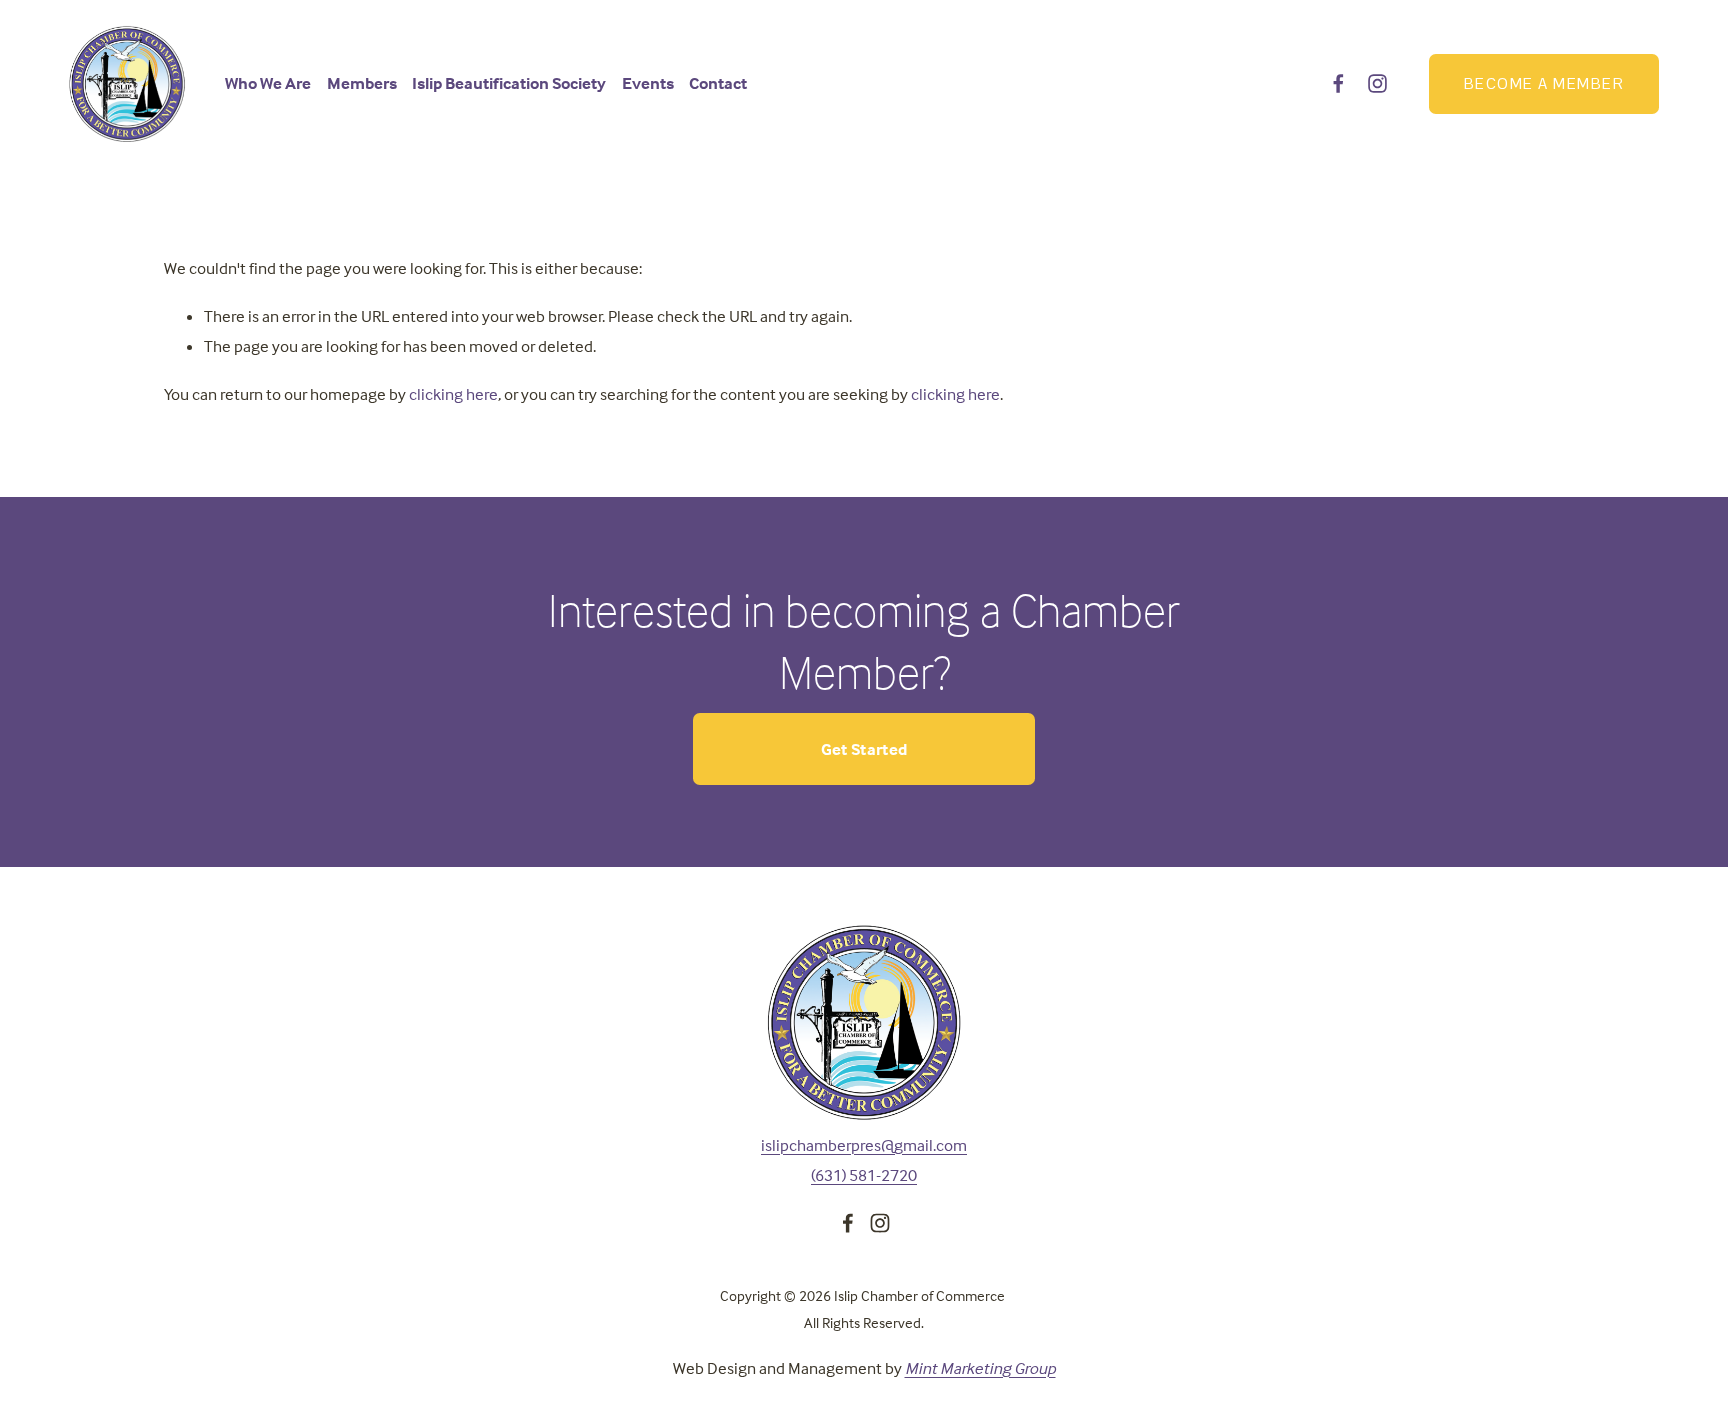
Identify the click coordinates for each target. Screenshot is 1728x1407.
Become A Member (1544, 83)
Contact (718, 83)
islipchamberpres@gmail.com (864, 1145)
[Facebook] (1338, 83)
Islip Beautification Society (509, 83)
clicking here (453, 394)
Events (648, 83)
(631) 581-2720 (864, 1175)
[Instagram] (1377, 83)
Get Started (864, 749)
